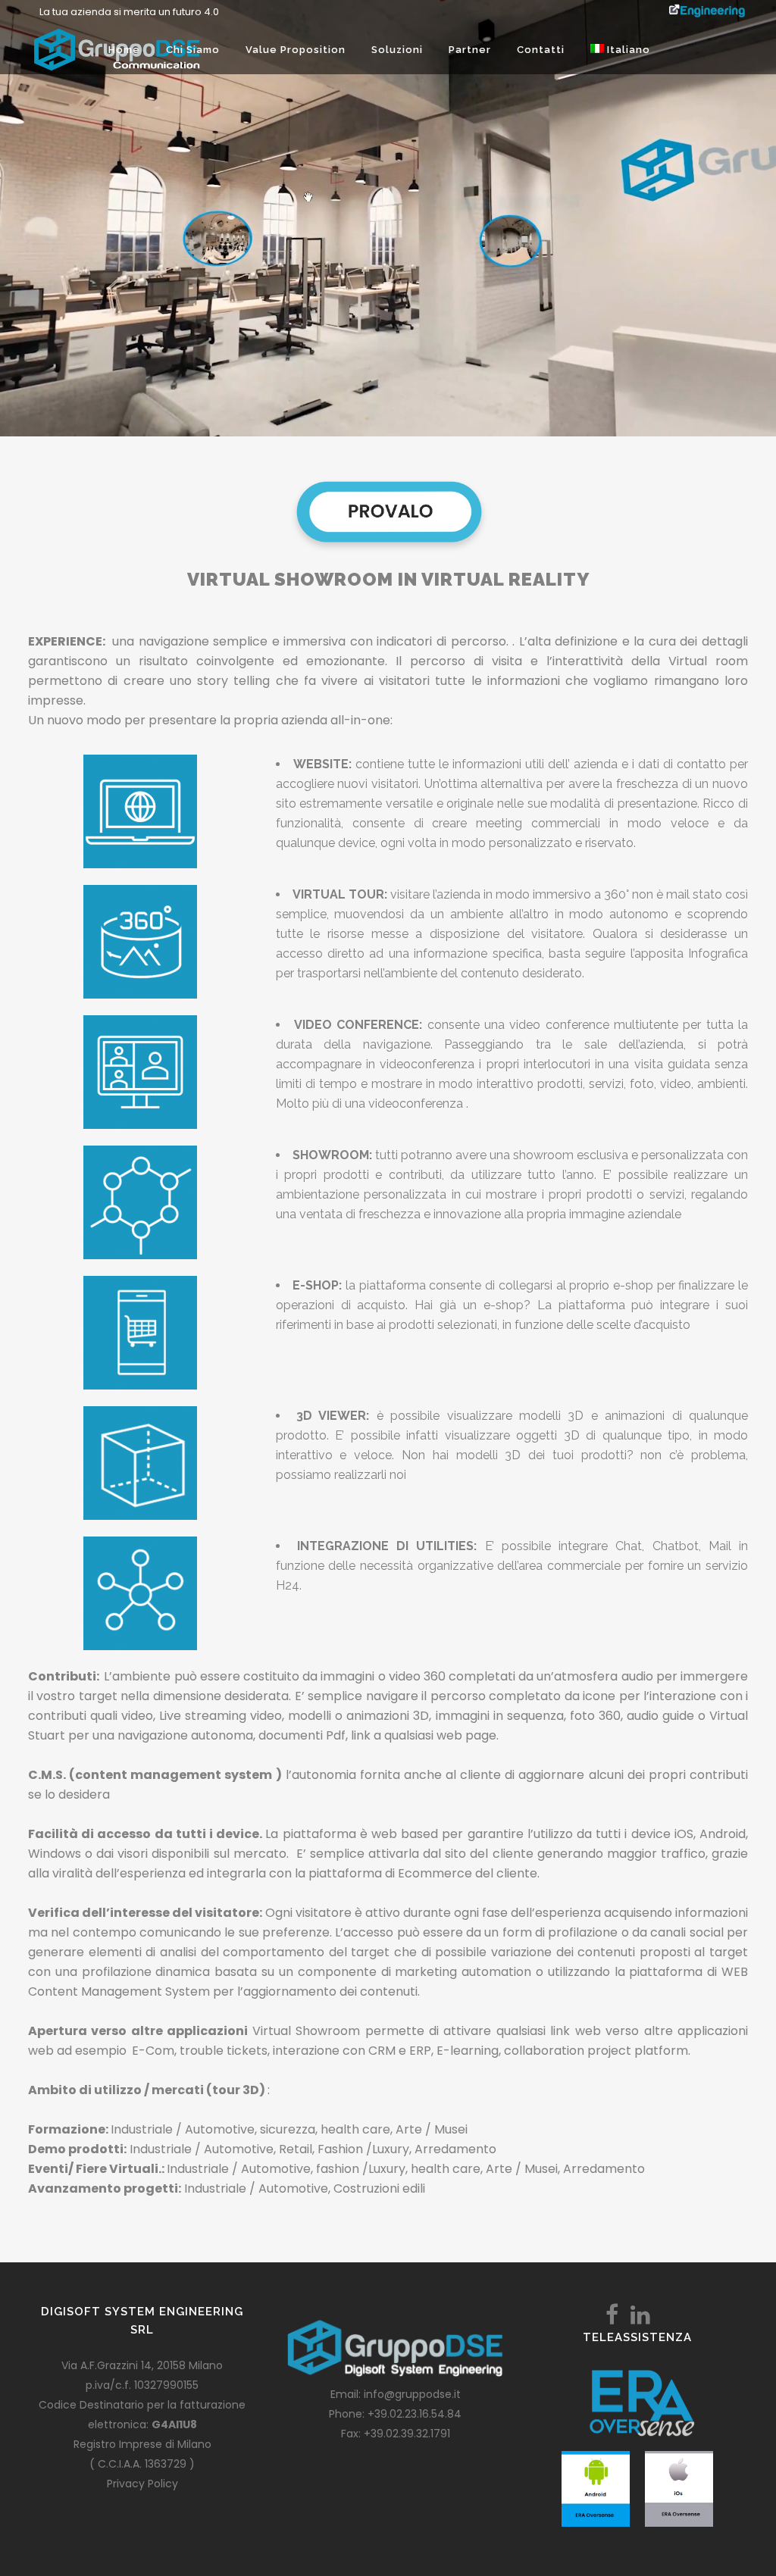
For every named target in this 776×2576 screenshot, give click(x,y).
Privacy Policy (142, 2484)
